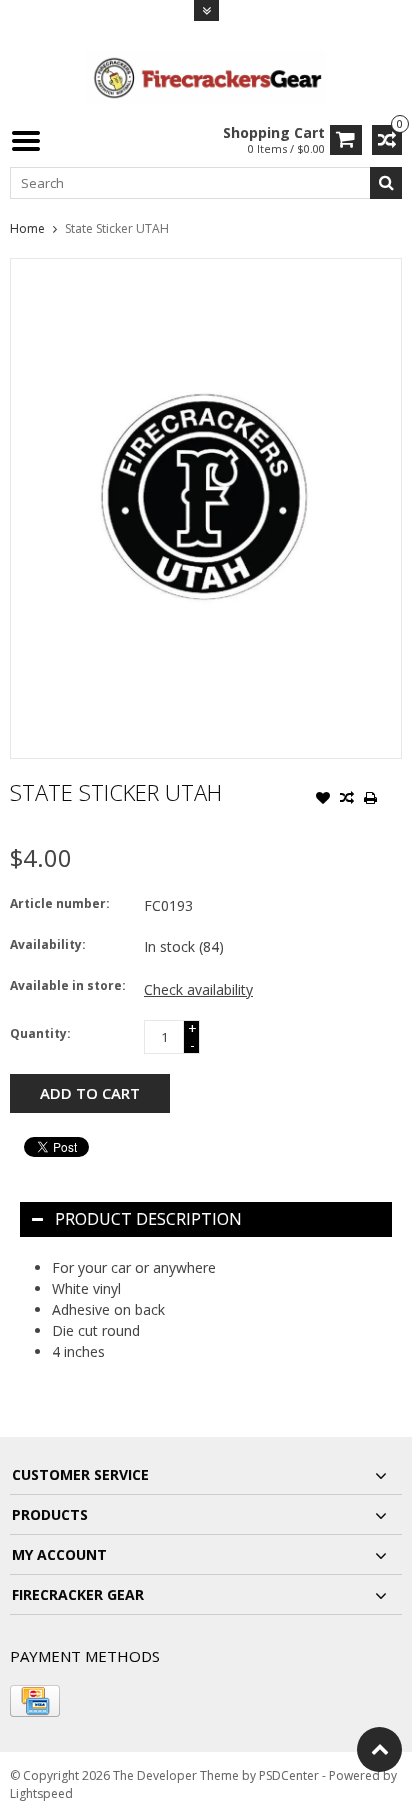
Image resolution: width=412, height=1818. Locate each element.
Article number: (60, 903)
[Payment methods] (35, 1701)
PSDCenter (289, 1775)
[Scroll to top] (379, 1749)
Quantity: (40, 1033)
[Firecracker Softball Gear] (206, 76)
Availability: (48, 944)
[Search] (386, 183)
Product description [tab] (148, 1219)
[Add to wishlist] (323, 800)
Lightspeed (41, 1793)
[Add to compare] (347, 800)
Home (27, 228)
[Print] (371, 800)
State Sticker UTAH (117, 228)
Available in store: (68, 985)
